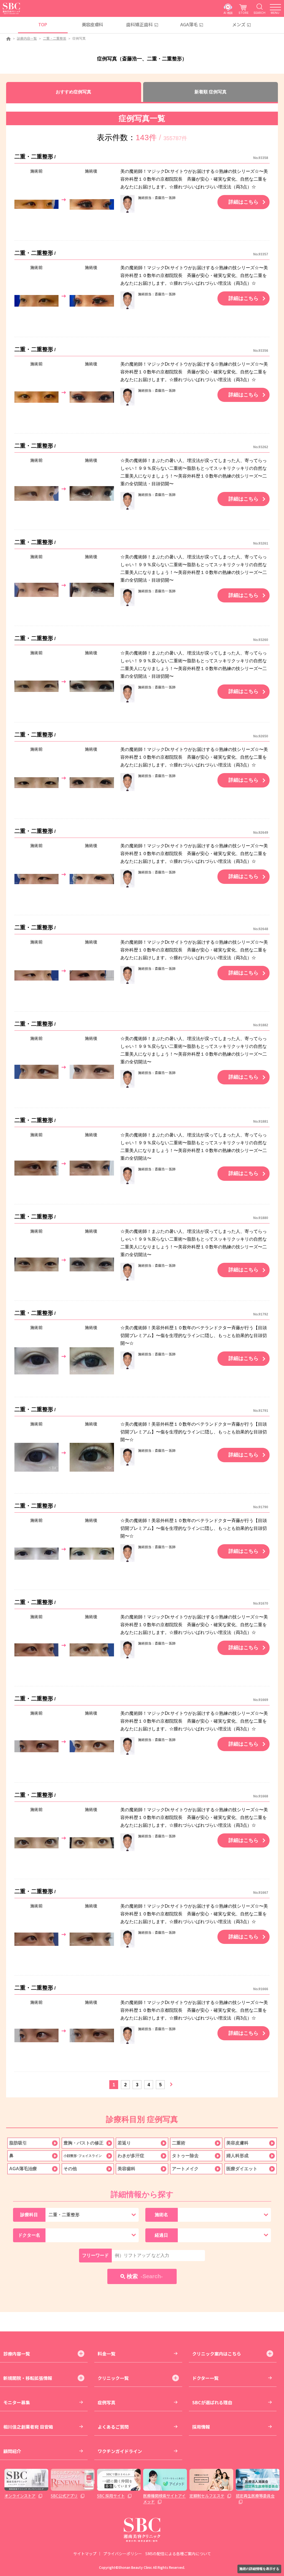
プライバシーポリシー (123, 2554)
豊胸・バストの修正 (83, 2143)
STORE (244, 13)
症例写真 (106, 2402)
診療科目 (29, 2215)
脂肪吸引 (18, 2143)
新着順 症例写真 (211, 92)
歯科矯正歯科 (140, 24)
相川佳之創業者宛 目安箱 (28, 2427)
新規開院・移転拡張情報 (28, 2378)
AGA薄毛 (189, 24)
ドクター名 (29, 2235)
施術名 (161, 2215)
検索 (145, 2276)
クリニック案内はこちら (217, 2354)
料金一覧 (106, 2354)
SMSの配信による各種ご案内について (178, 2554)
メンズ (239, 24)
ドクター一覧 (205, 2378)
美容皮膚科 (92, 24)
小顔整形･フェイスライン (83, 2156)
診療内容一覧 (27, 39)
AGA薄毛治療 (23, 2169)
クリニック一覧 (113, 2378)
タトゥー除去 (185, 2156)
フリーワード (95, 2255)
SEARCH (259, 13)
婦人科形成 (237, 2156)
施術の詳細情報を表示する (259, 2569)
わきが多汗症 (131, 2156)
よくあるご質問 (113, 2427)
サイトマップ (85, 2554)
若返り (124, 2143)
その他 (70, 2169)
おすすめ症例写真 (73, 92)
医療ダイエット (242, 2169)
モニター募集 (17, 2402)
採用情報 (201, 2427)
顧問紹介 (12, 2451)
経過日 (161, 2235)
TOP (43, 24)
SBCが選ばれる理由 (212, 2402)
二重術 (179, 2143)
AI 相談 (228, 13)
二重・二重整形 (55, 39)
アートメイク (185, 2169)
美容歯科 (126, 2169)
